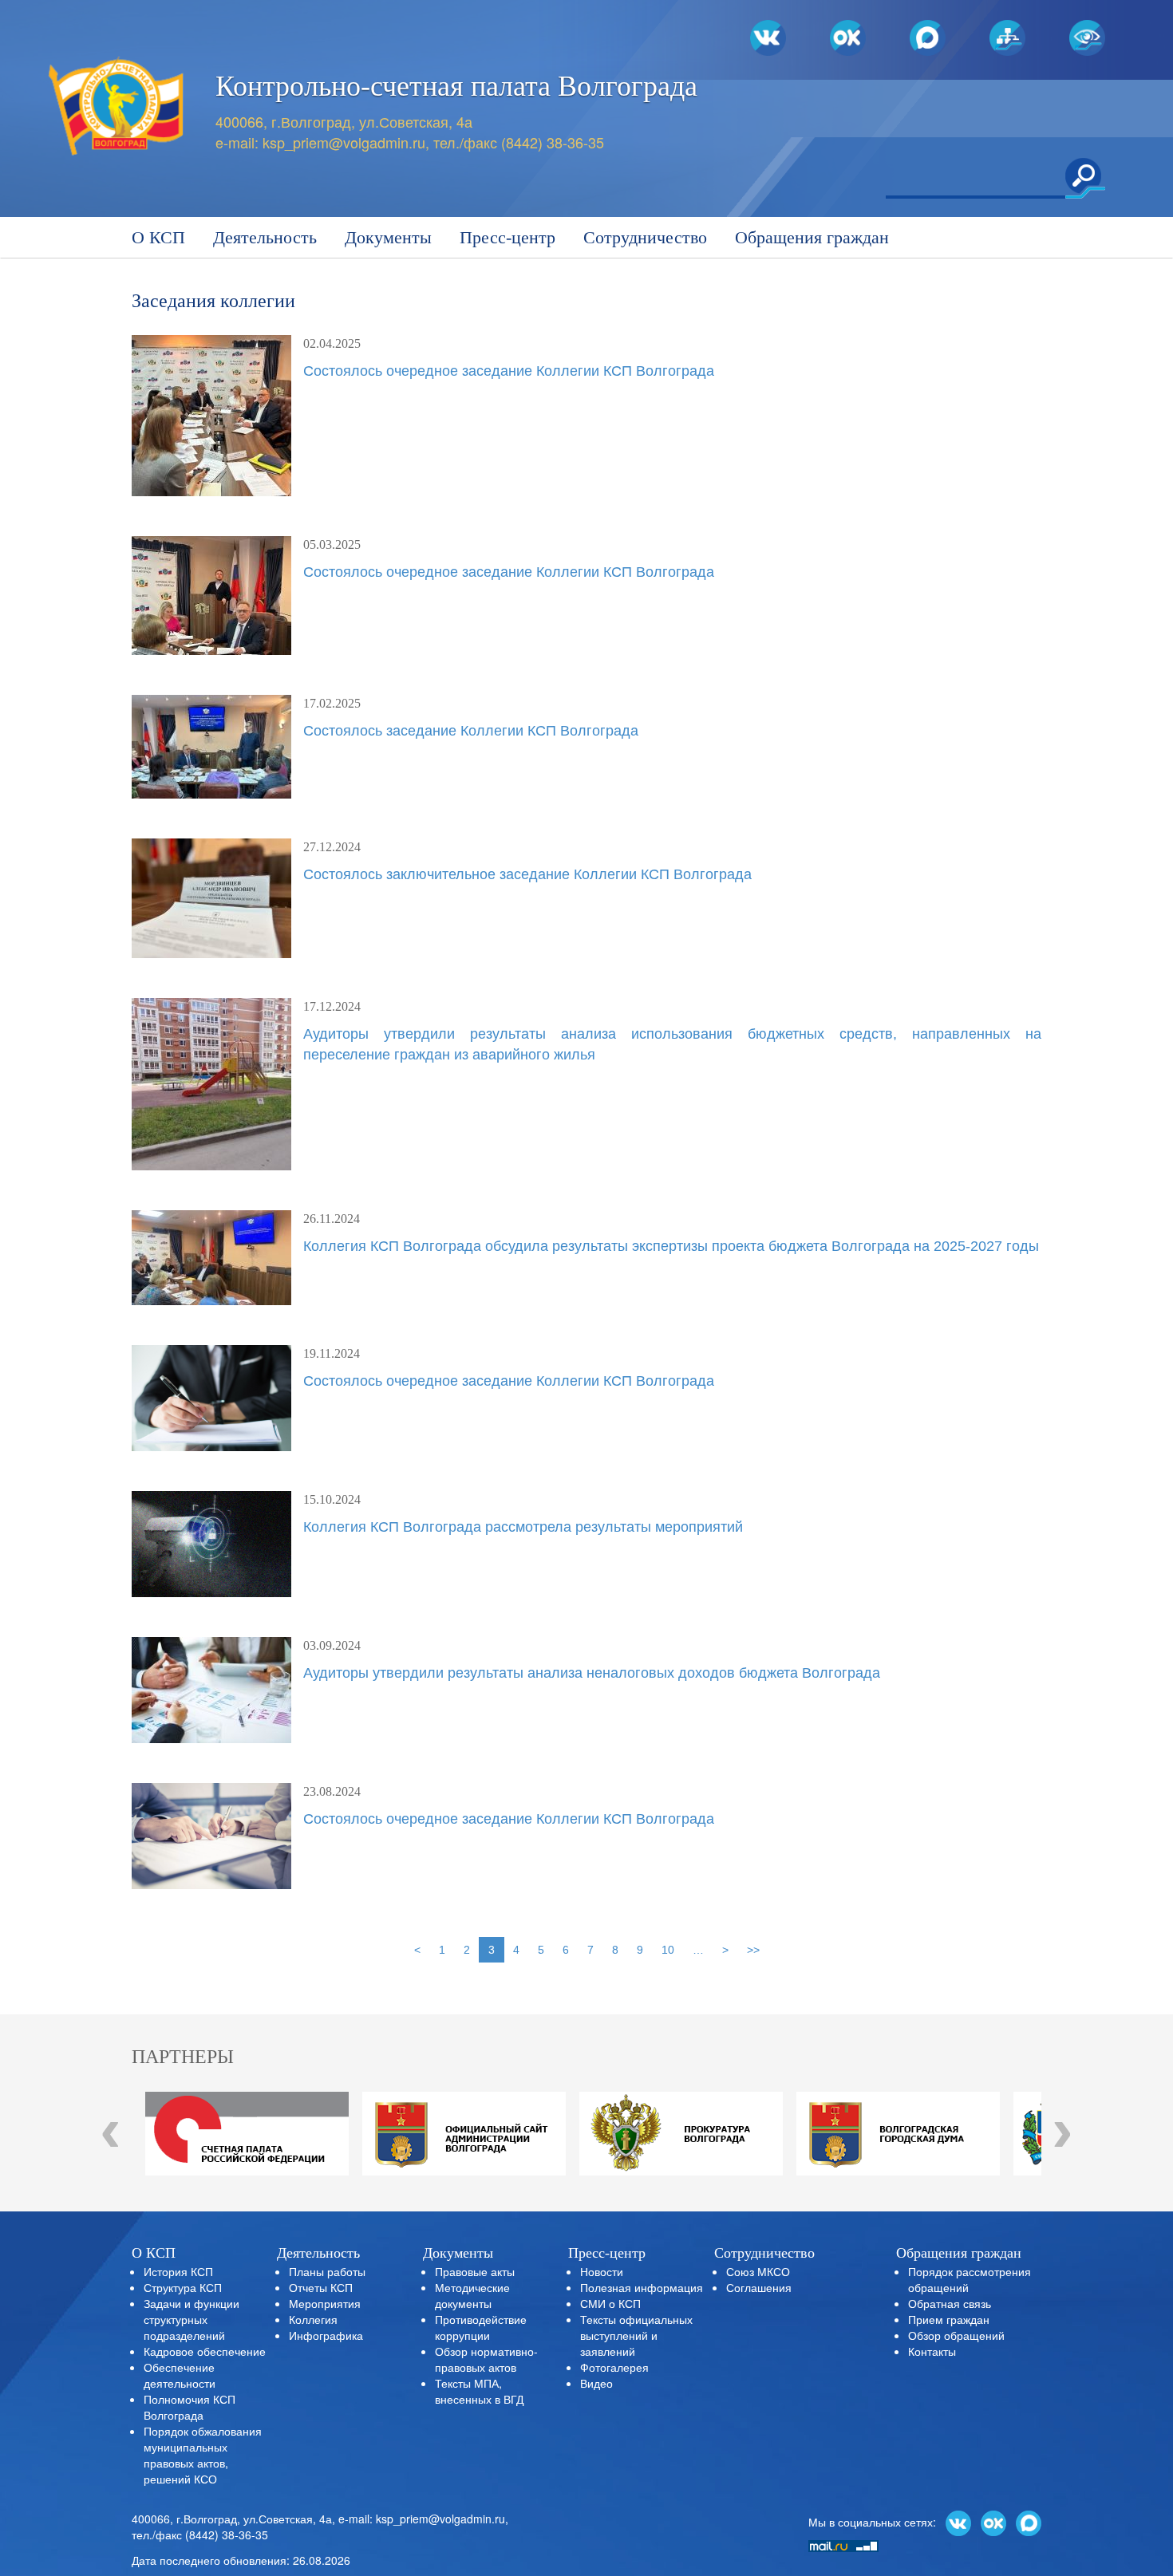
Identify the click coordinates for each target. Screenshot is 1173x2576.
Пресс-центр (508, 237)
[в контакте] (958, 2522)
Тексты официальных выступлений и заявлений (636, 2335)
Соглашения (759, 2287)
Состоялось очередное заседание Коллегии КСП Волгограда (509, 371)
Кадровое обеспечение (205, 2351)
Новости (602, 2271)
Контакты (932, 2351)
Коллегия (313, 2319)
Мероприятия (325, 2303)
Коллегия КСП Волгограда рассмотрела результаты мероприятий (523, 1527)
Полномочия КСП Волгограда (190, 2407)
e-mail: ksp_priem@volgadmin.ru (422, 2519)
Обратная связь (950, 2303)
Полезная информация (642, 2287)
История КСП (178, 2271)
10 (668, 1950)
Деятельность (265, 237)
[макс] (1029, 2522)
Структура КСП (183, 2287)
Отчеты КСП (321, 2287)
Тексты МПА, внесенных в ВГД (479, 2391)
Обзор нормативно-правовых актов (486, 2359)
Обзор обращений (956, 2335)
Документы (388, 237)
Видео (596, 2383)
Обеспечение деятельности (180, 2375)
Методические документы (472, 2295)
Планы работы (327, 2271)
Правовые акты (475, 2271)
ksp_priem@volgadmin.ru (344, 142)
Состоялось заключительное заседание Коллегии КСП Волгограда (527, 874)
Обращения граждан (812, 237)
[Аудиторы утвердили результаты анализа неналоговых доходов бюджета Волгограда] (211, 1690)
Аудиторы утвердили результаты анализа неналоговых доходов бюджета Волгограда (592, 1673)
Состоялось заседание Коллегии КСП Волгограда (471, 731)
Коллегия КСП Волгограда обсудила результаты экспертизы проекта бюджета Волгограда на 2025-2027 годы (671, 1246)
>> (753, 1950)
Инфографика (326, 2335)
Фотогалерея (614, 2367)
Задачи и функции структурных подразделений (192, 2319)
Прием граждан (949, 2319)
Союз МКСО (758, 2271)
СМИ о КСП (610, 2303)
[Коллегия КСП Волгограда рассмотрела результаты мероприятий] (211, 1544)
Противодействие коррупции (481, 2327)
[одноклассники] (993, 2522)
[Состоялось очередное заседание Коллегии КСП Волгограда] (211, 416)
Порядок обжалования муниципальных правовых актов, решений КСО (203, 2455)
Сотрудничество (645, 237)
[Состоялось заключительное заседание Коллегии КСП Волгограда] (211, 898)
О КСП (158, 237)
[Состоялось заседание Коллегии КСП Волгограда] (211, 747)
